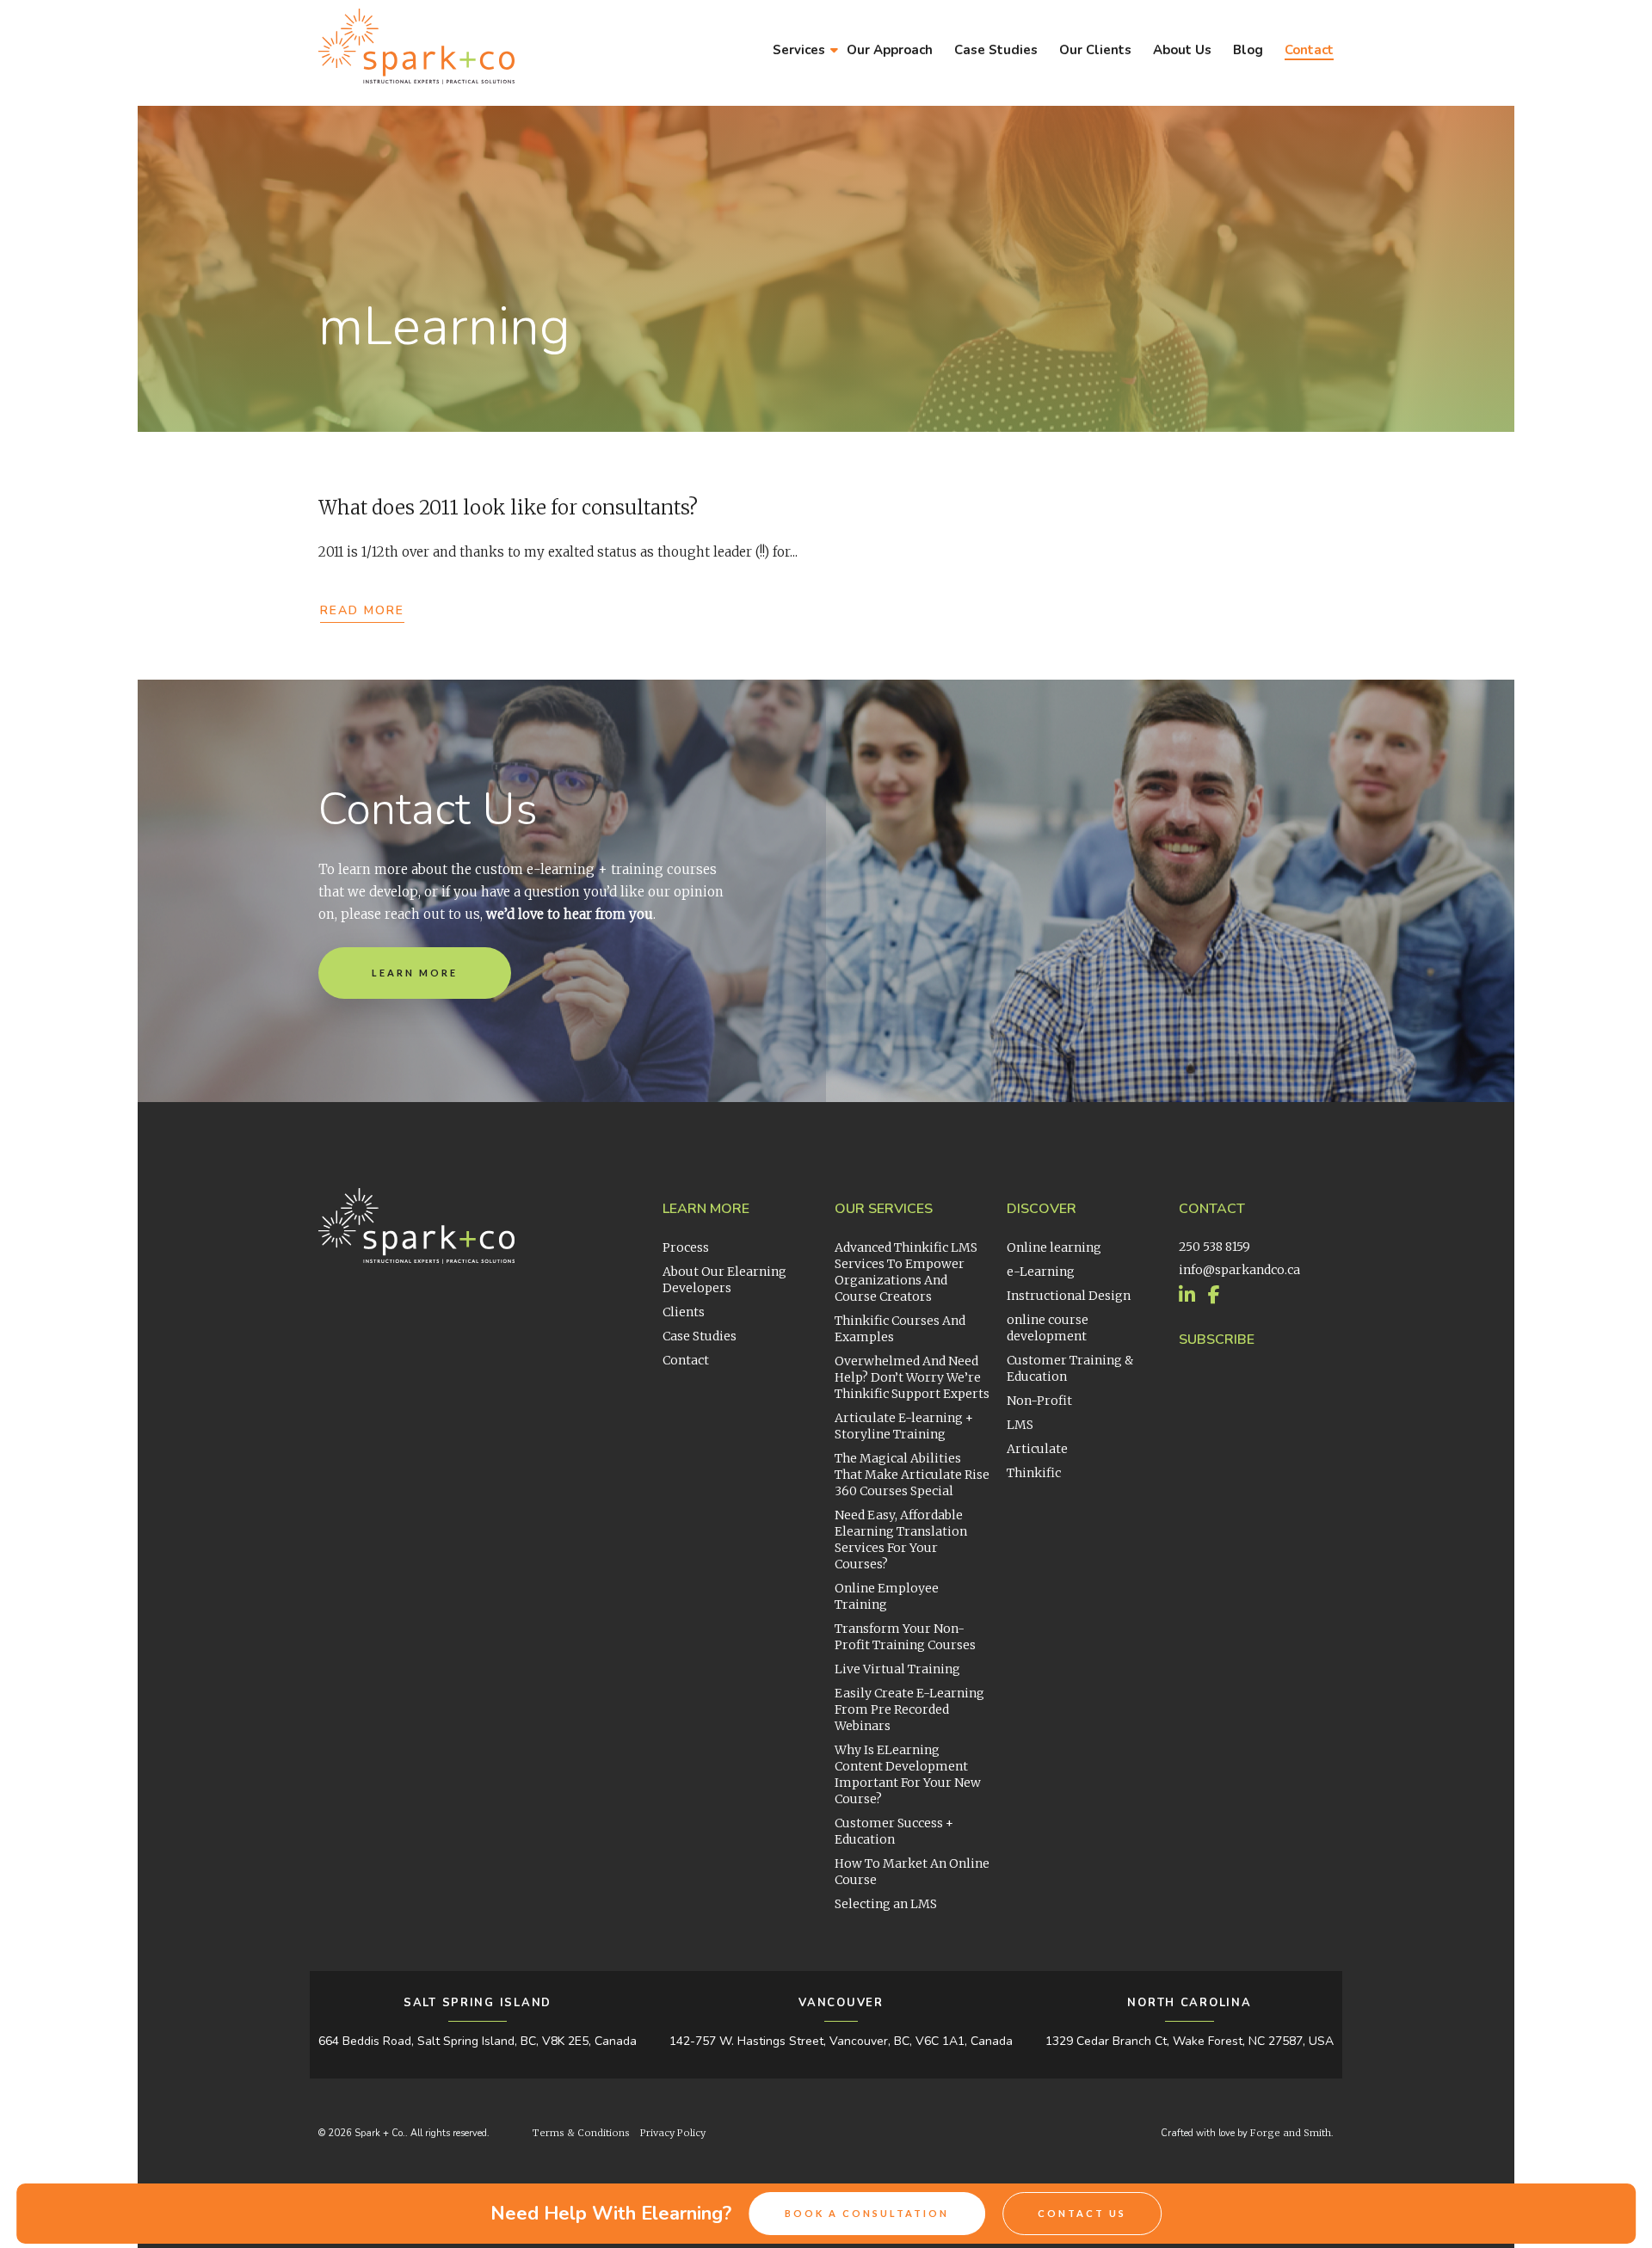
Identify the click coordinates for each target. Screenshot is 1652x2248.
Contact (1309, 50)
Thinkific (1034, 1473)
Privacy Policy (673, 2133)
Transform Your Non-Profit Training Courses (905, 1637)
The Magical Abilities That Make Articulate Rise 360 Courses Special (912, 1475)
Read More (362, 610)
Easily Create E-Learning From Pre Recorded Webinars (909, 1709)
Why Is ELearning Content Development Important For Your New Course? (908, 1774)
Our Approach (890, 50)
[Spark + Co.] (416, 75)
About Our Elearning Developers (724, 1280)
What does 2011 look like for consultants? (508, 508)
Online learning (1054, 1247)
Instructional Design (1069, 1296)
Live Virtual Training (897, 1669)
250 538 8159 (1214, 1247)
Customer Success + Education (894, 1831)
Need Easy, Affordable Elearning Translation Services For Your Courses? (901, 1540)
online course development (1048, 1328)
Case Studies (996, 50)
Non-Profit (1039, 1401)
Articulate (1037, 1449)
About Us (1182, 50)
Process (686, 1247)
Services (799, 50)
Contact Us (1082, 2213)
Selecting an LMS (886, 1904)
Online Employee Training (887, 1596)
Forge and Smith (1291, 2133)
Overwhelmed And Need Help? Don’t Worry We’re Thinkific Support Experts (912, 1377)
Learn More (415, 973)
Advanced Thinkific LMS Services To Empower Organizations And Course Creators (906, 1272)
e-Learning (1041, 1272)
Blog (1248, 50)
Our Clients (1095, 50)
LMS (1020, 1425)
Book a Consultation (867, 2213)
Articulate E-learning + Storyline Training (904, 1426)
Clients (684, 1312)
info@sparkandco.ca (1239, 1270)
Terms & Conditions (581, 2133)
